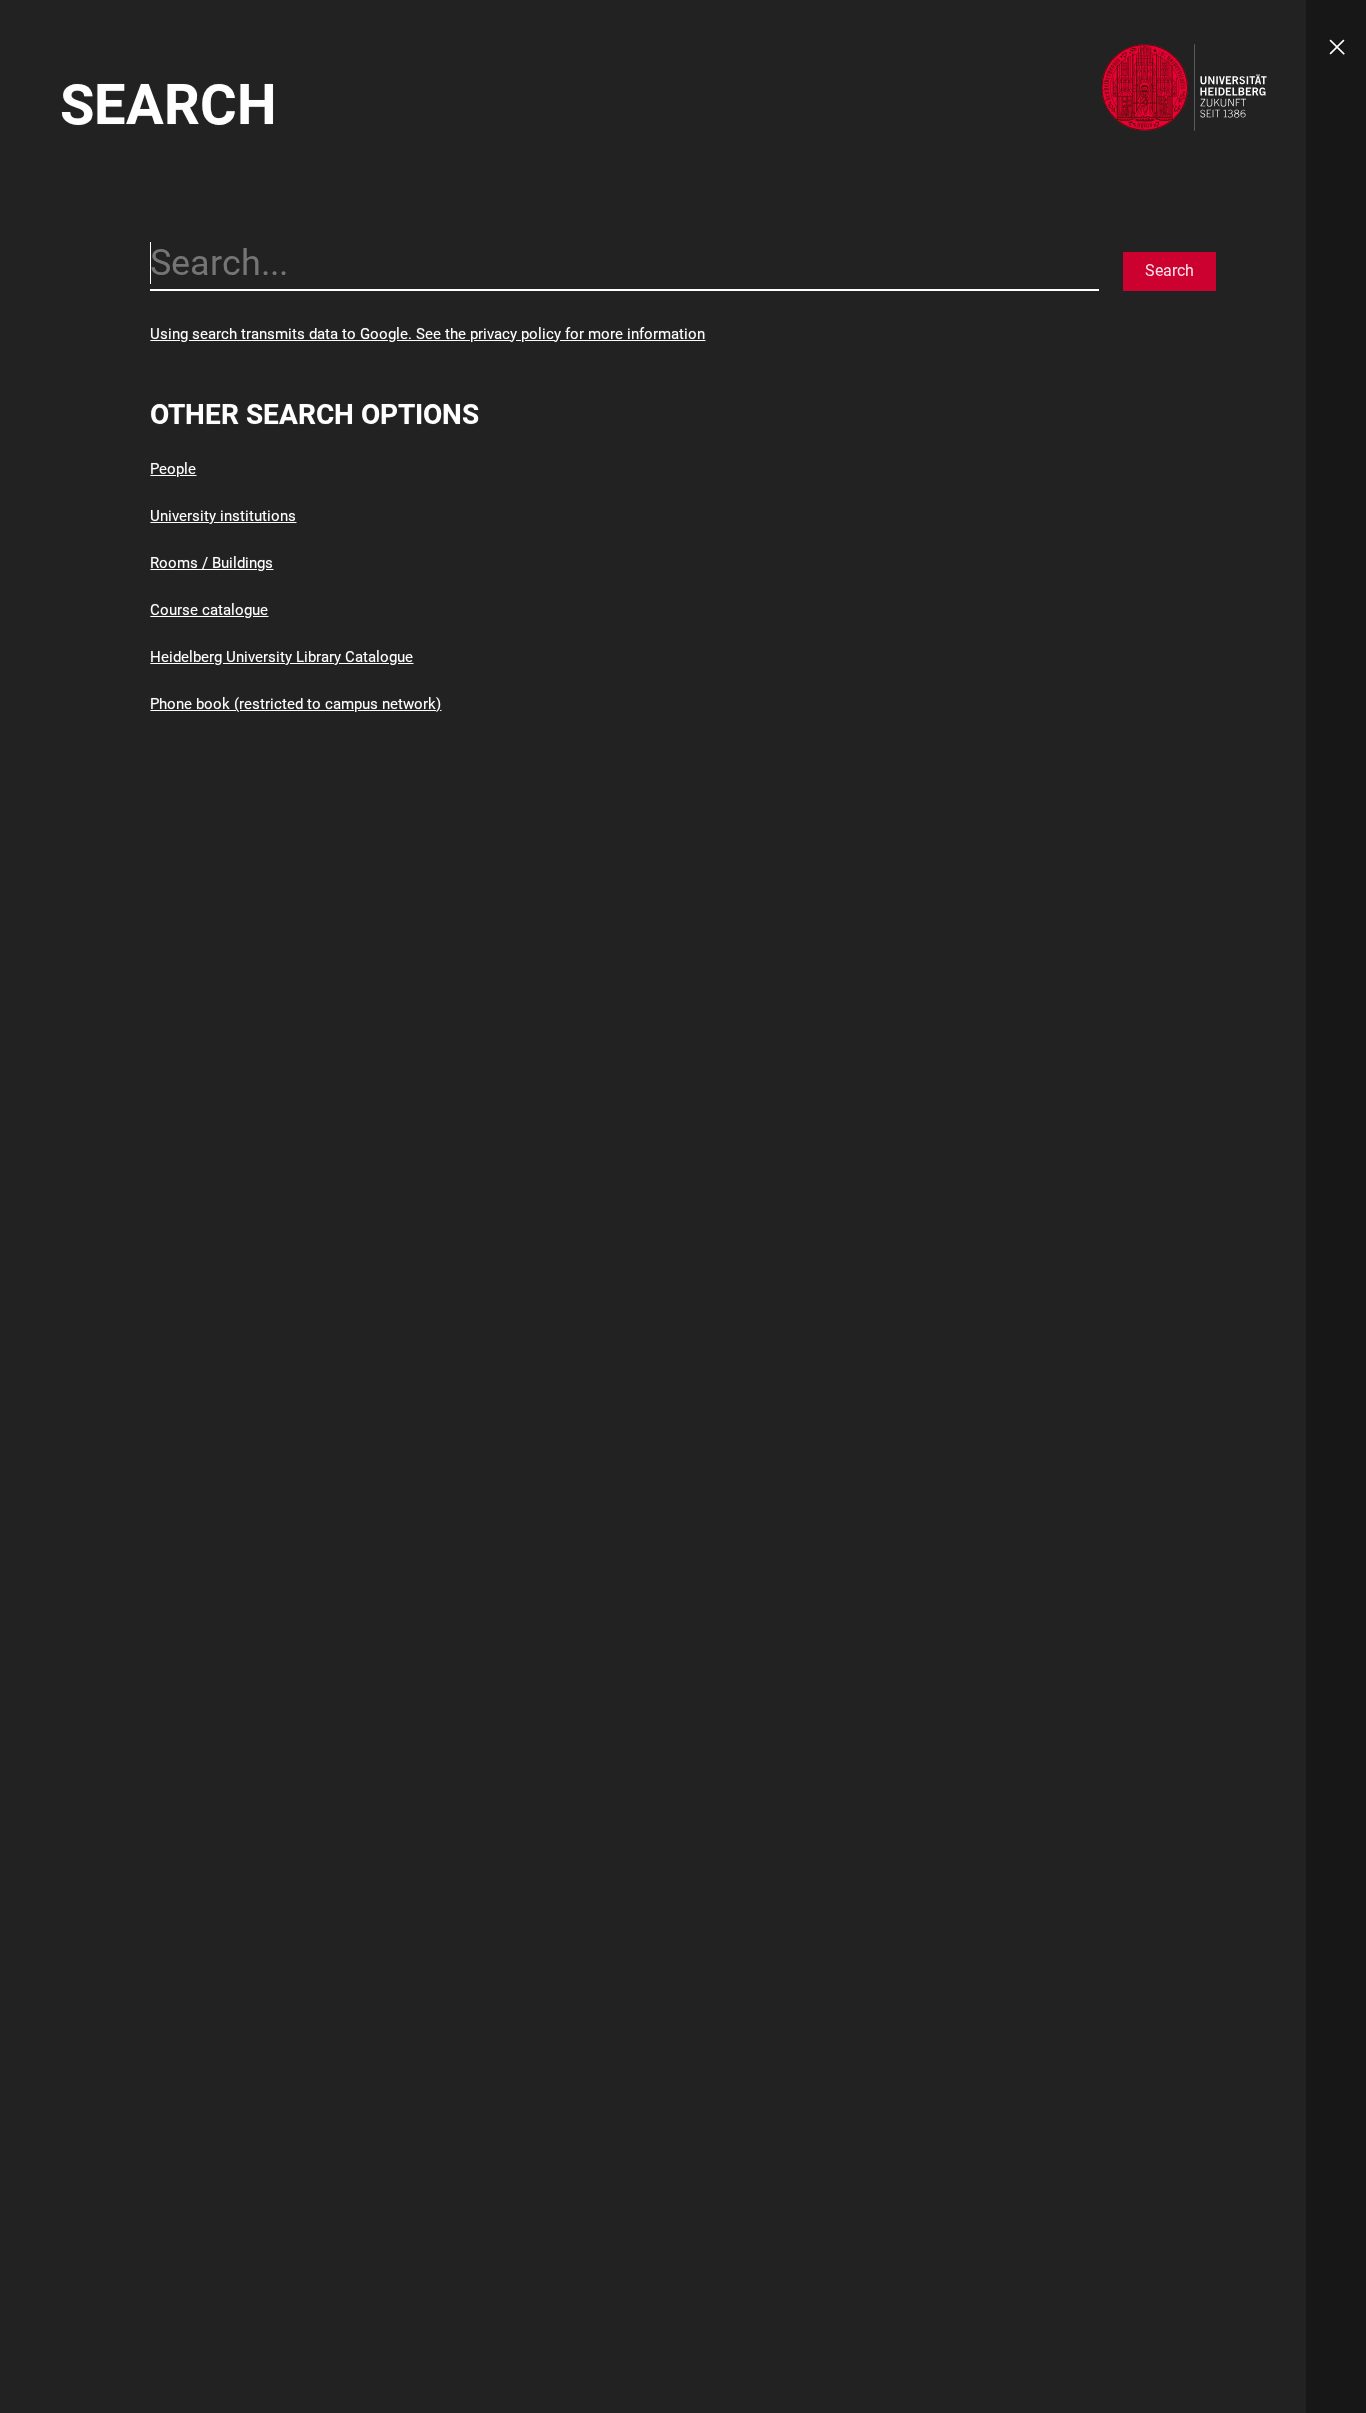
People (173, 469)
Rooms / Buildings (211, 563)
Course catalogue (209, 610)
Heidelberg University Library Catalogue (281, 657)
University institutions (223, 516)
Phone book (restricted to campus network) (295, 704)
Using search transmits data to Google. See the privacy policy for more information (427, 334)
